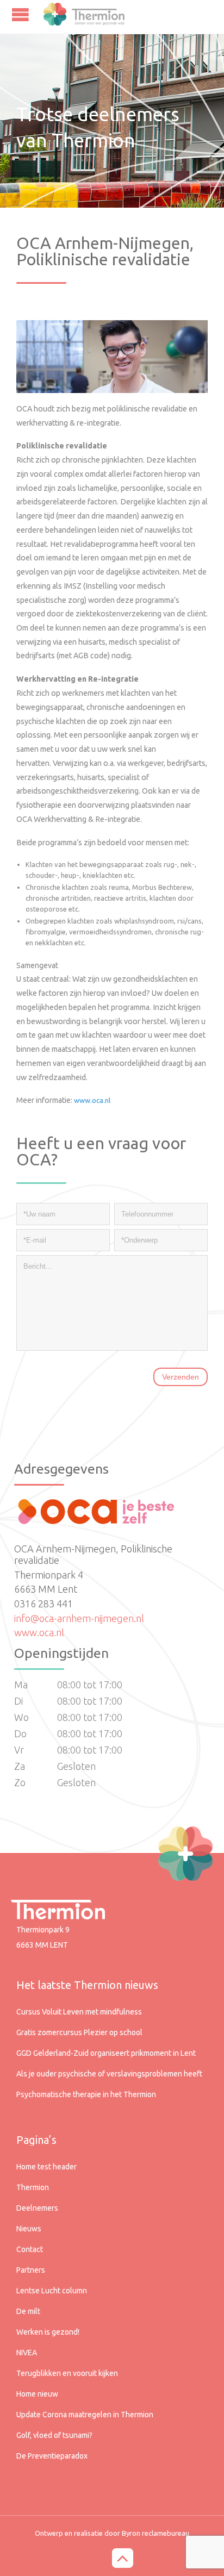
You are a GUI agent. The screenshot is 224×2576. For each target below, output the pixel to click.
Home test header (46, 2167)
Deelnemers (37, 2208)
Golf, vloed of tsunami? (54, 2435)
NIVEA (27, 2353)
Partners (31, 2270)
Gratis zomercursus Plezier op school (79, 2032)
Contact (30, 2249)
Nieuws (29, 2229)
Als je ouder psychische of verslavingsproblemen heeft (109, 2074)
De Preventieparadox (52, 2456)
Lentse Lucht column (52, 2291)
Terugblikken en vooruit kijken (67, 2373)
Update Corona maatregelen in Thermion (85, 2415)
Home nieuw (37, 2394)
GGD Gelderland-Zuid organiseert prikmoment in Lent (106, 2053)
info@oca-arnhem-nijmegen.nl (79, 1618)
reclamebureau (166, 2533)
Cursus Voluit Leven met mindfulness (79, 2012)
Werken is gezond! (48, 2332)
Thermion (33, 2187)
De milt (28, 2311)
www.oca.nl (39, 1632)
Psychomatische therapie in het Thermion (86, 2094)
